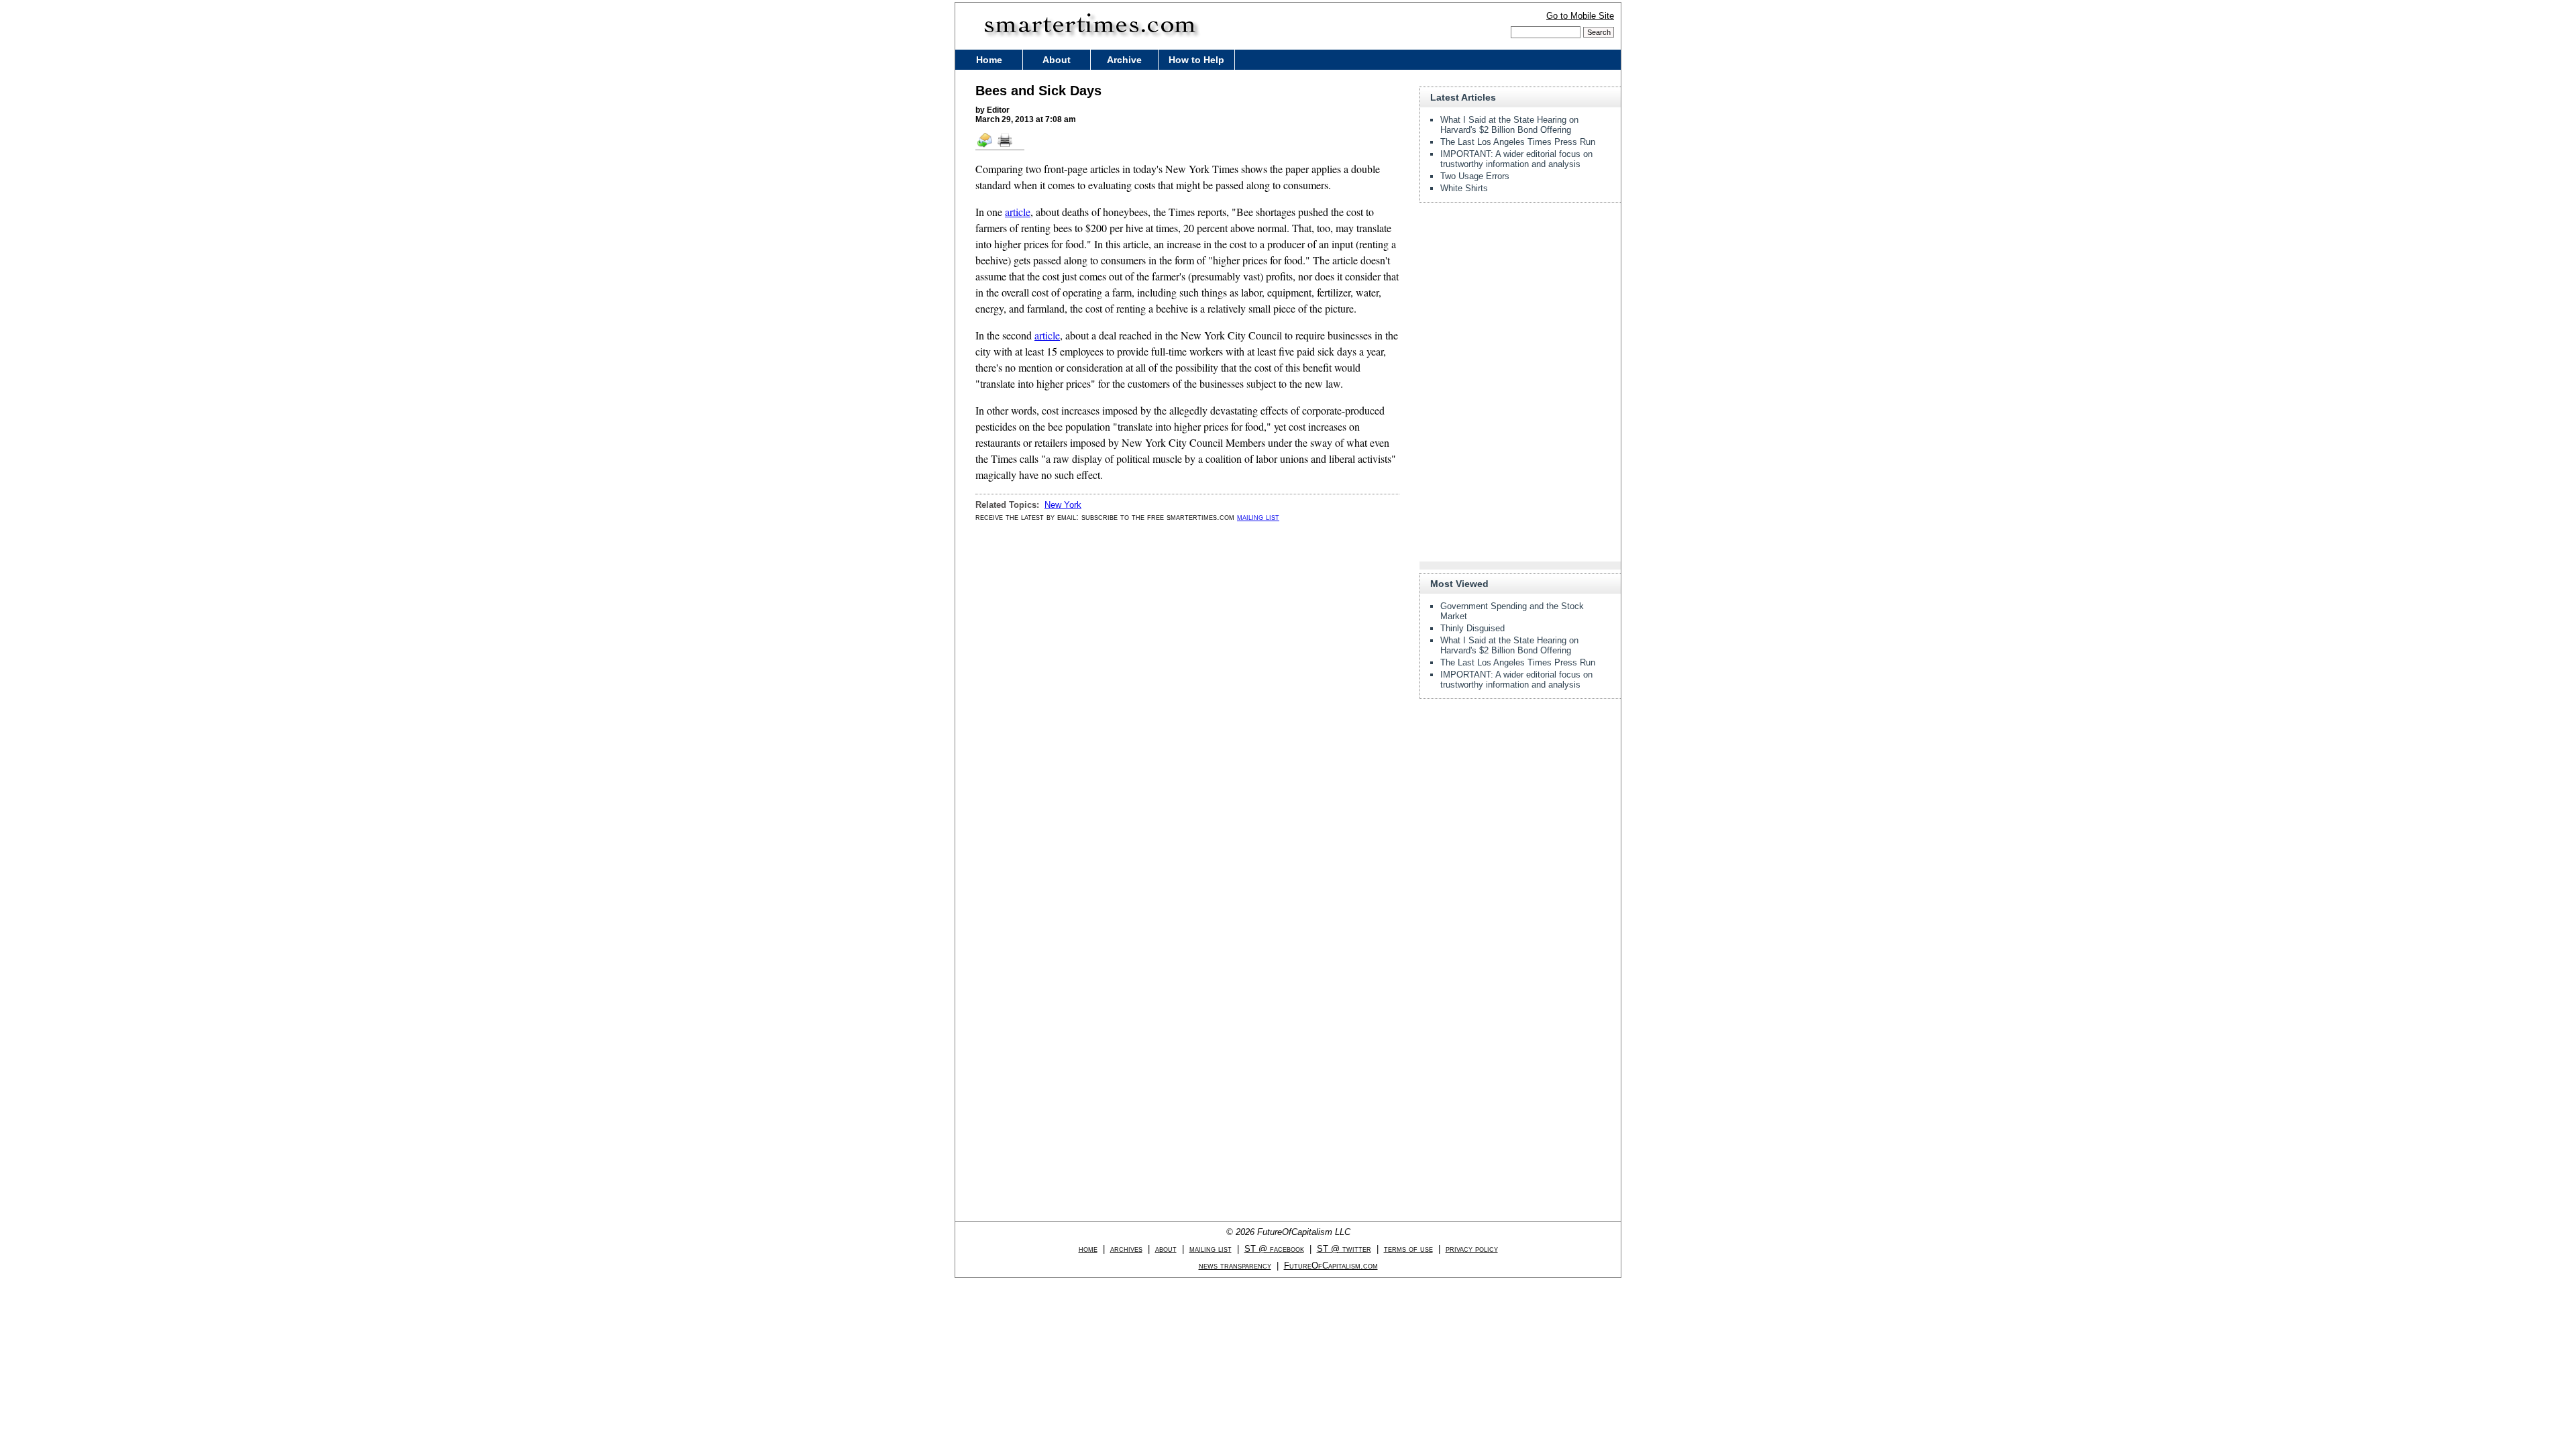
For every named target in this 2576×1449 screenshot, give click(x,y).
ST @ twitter (1344, 1249)
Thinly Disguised (1472, 628)
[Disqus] (1187, 703)
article (1018, 212)
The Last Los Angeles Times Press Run (1518, 142)
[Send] (985, 146)
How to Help (1196, 60)
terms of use (1408, 1249)
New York (1063, 505)
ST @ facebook (1274, 1249)
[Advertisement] (1520, 297)
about (1166, 1249)
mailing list (1258, 517)
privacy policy (1472, 1249)
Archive (1124, 60)
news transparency (1235, 1266)
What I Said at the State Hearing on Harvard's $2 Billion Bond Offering (1509, 125)
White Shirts (1464, 188)
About (1057, 60)
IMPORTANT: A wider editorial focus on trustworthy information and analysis (1516, 159)
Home (989, 60)
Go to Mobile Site (1580, 16)
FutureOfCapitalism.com (1331, 1266)
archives (1126, 1249)
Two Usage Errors (1475, 176)
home (1088, 1249)
